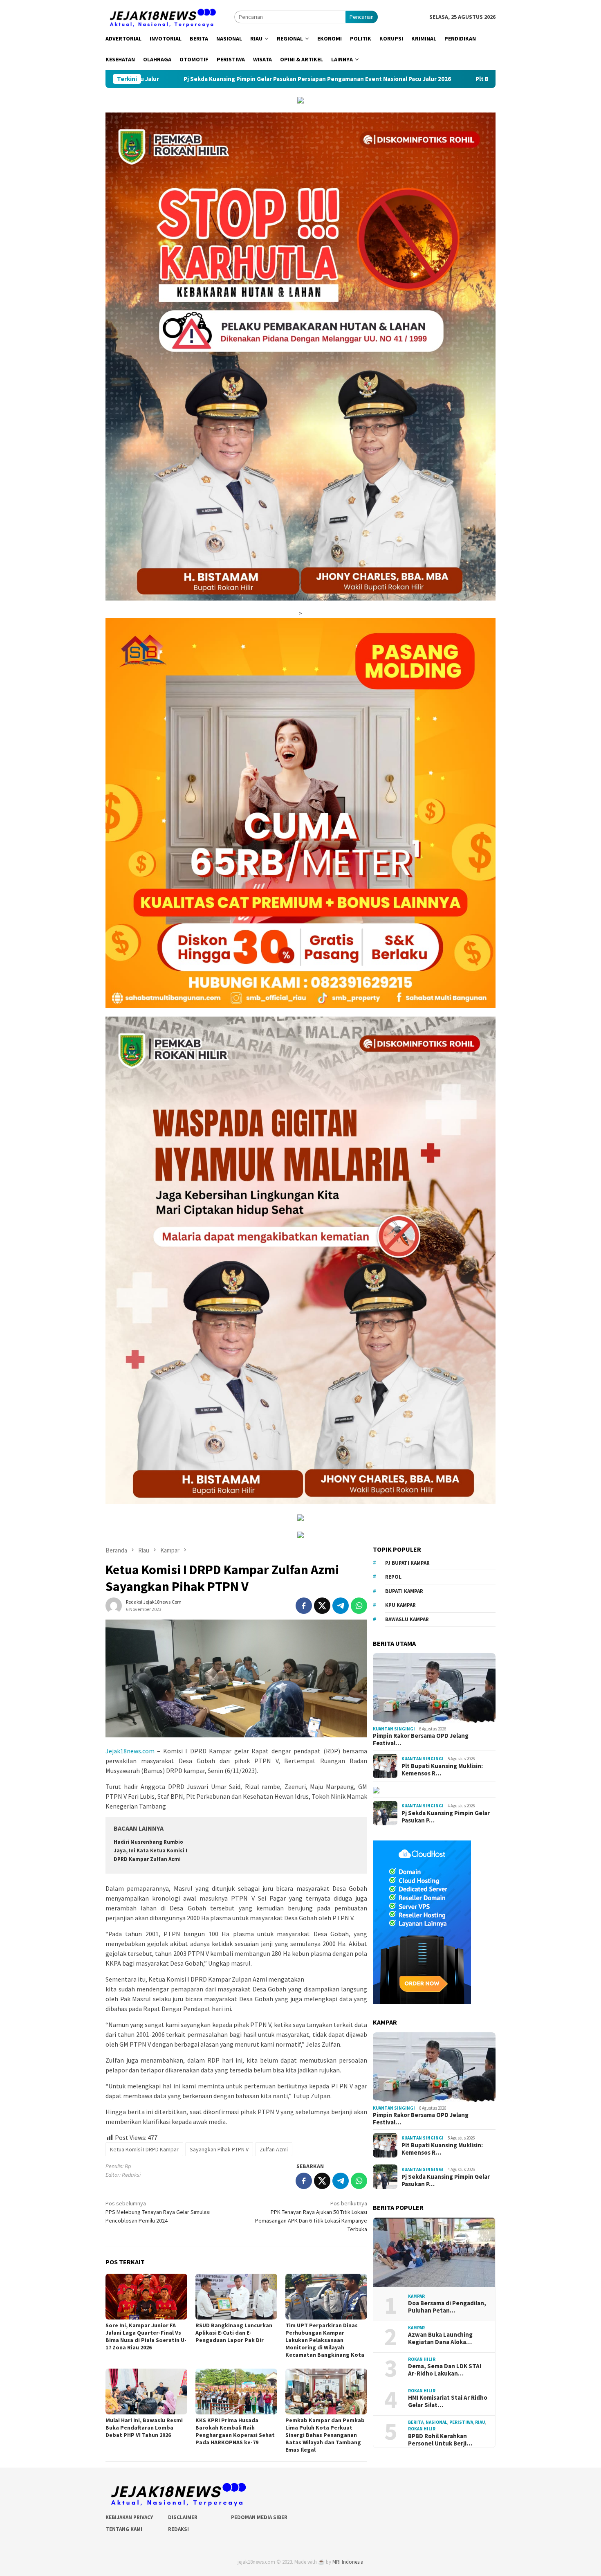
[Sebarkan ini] (304, 1606)
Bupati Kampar (404, 1591)
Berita (416, 2422)
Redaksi (178, 2529)
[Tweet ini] (322, 1606)
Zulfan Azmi (274, 2149)
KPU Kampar (400, 1605)
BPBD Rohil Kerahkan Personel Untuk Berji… (440, 2440)
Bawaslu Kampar (407, 1619)
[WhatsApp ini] (359, 1606)
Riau (480, 2422)
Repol (393, 1577)
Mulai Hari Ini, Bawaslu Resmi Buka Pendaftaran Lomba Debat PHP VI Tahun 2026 (144, 2428)
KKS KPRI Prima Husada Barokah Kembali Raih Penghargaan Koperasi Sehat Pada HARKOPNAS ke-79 (235, 2431)
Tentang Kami (124, 2529)
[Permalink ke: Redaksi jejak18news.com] (114, 1605)
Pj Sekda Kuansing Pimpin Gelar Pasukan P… (446, 1817)
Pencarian (362, 17)
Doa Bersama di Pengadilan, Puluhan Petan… (447, 2307)
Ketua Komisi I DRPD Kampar (144, 2149)
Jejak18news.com (130, 1751)
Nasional (436, 2422)
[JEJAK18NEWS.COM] (162, 16)
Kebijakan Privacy (129, 2517)
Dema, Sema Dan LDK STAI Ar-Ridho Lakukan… (445, 2370)
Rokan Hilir (422, 2359)
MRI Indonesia (348, 2562)
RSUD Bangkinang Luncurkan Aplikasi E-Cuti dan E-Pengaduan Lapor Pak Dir (234, 2333)
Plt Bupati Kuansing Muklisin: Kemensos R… (442, 1770)
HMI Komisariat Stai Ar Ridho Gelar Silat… (448, 2401)
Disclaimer (183, 2517)
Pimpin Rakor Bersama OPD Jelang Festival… (421, 1739)
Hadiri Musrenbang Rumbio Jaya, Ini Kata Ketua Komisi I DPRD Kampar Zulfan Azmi (150, 1850)
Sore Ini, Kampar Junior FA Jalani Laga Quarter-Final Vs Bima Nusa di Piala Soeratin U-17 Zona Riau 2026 (146, 2336)
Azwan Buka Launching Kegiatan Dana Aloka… (440, 2338)
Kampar (416, 2296)
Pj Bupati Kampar (407, 1563)
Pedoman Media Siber (259, 2517)
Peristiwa (461, 2422)
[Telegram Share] (341, 1606)
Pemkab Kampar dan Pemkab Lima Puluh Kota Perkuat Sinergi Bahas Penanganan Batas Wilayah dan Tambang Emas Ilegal (325, 2435)
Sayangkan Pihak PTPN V (219, 2149)
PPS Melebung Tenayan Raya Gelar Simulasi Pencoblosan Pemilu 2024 (158, 2212)
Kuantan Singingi (394, 1729)
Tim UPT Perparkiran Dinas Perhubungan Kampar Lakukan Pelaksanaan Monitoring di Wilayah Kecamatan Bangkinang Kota (325, 2340)
